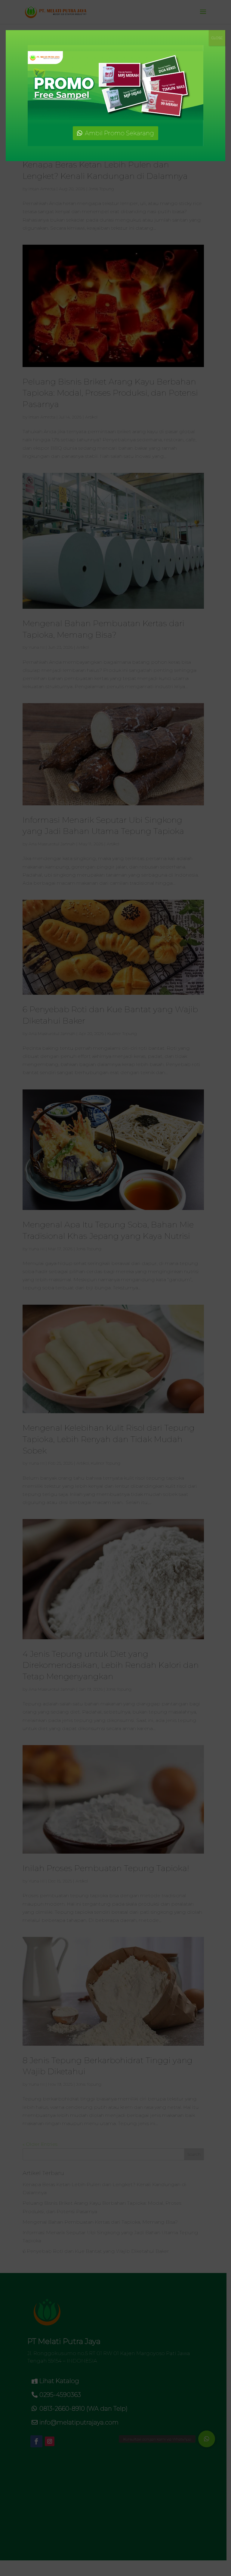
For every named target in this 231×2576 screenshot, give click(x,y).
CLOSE (217, 38)
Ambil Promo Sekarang (119, 133)
